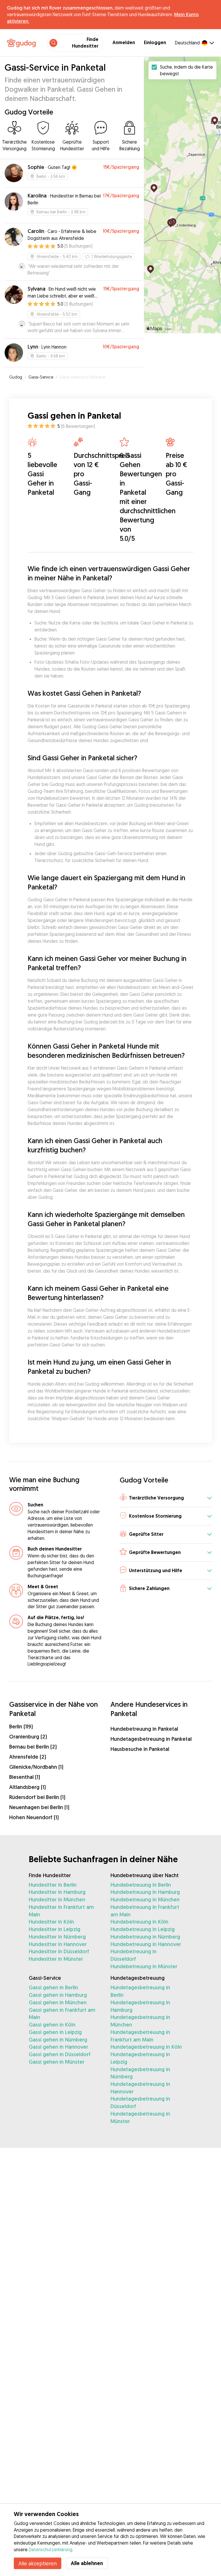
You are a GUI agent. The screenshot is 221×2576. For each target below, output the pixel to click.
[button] (166, 1498)
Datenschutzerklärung (51, 2549)
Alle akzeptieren (38, 2563)
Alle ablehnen (87, 2563)
